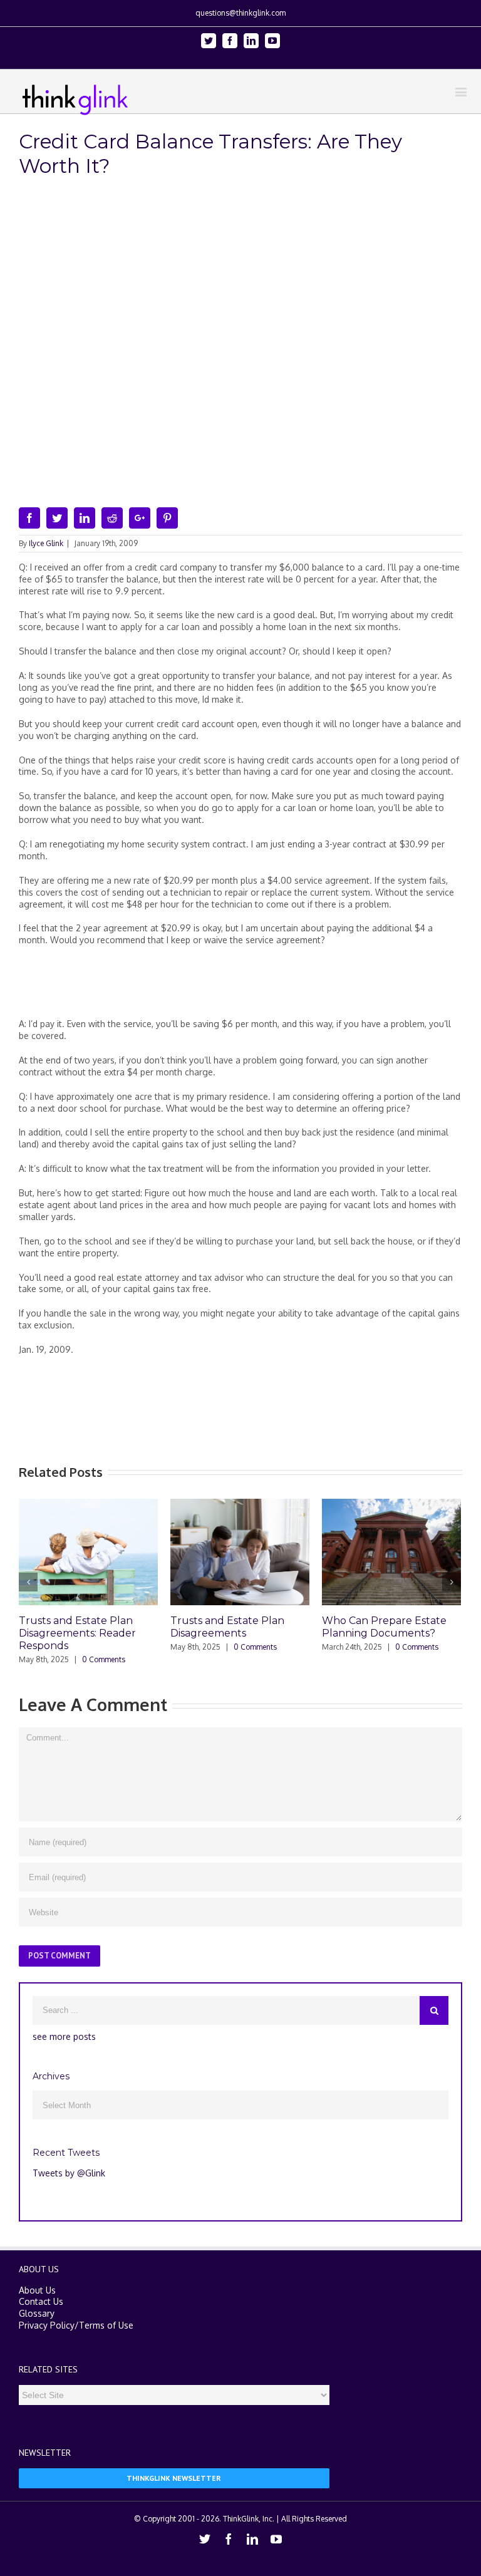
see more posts (64, 2034)
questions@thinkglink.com (240, 13)
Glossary (37, 2311)
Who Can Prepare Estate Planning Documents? (355, 1627)
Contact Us (41, 2299)
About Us (37, 2288)
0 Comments (75, 1659)
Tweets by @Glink (69, 2170)
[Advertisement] (247, 987)
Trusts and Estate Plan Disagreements (199, 1627)
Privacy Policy (47, 2323)
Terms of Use (106, 2323)
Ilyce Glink (46, 543)
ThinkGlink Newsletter (174, 2475)
